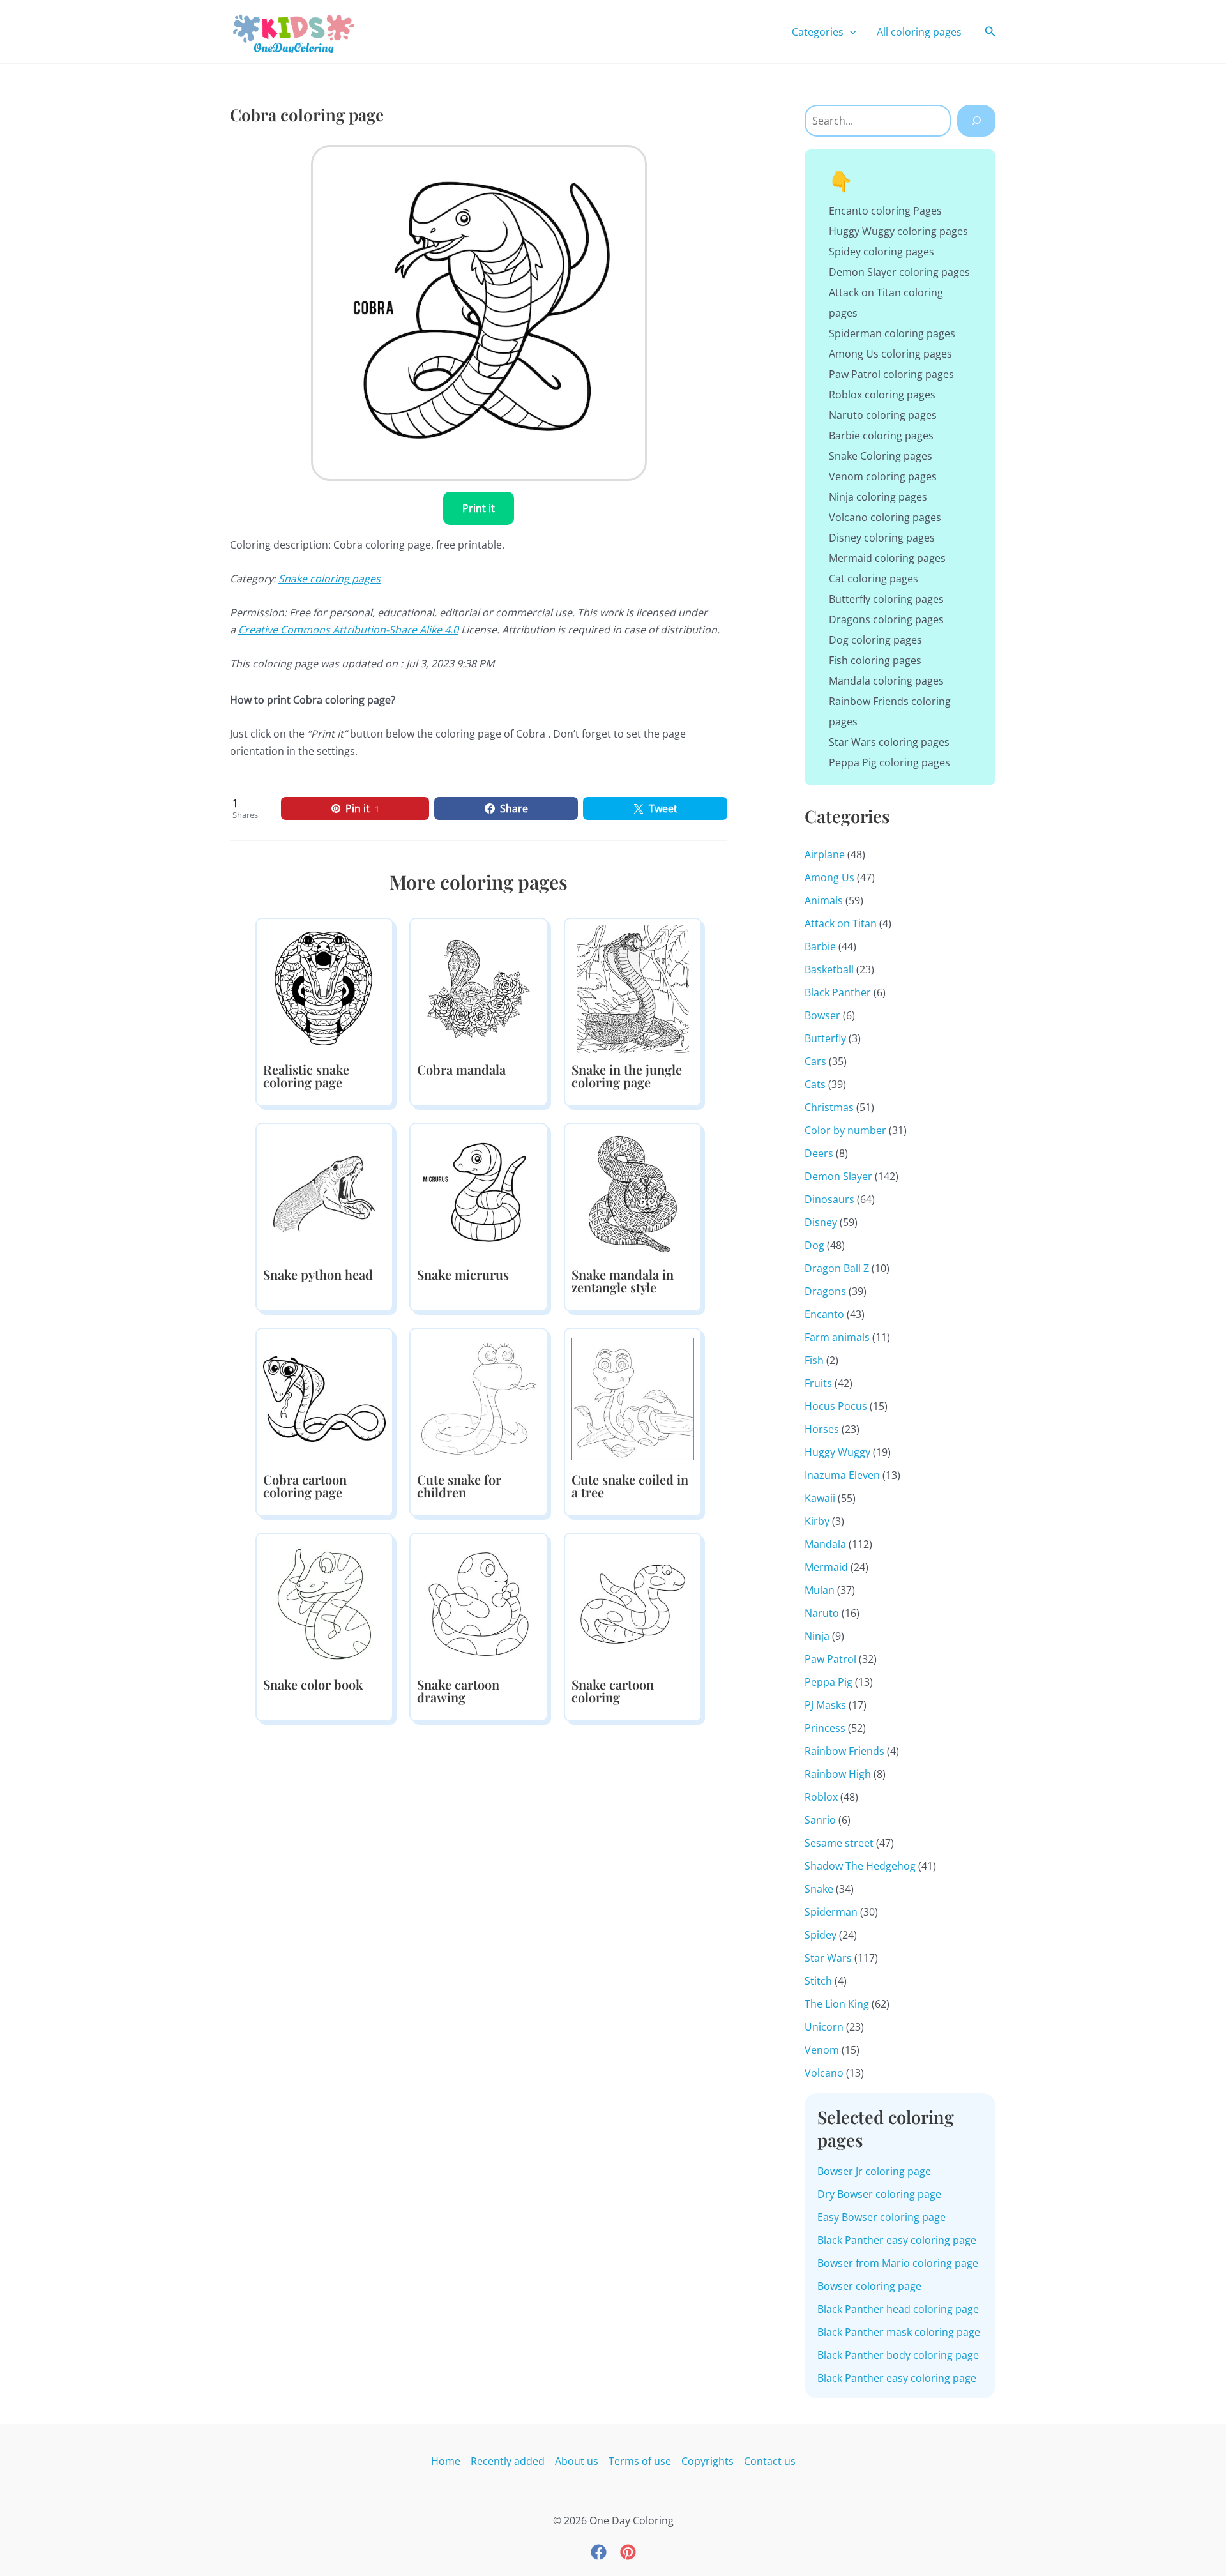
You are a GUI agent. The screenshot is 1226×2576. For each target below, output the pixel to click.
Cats (815, 1084)
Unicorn (824, 2027)
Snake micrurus (463, 1274)
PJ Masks (825, 1705)
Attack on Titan (841, 923)
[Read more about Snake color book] (324, 1603)
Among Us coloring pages (890, 354)
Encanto (824, 1314)
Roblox (821, 1797)
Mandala (825, 1544)
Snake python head (318, 1274)
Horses (822, 1429)
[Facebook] (599, 2552)
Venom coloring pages (883, 476)
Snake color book (313, 1684)
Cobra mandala (461, 1069)
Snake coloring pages (329, 579)
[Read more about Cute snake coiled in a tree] (633, 1398)
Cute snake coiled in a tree (630, 1486)
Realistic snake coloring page (306, 1076)
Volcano (824, 2073)
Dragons (825, 1291)
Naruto (822, 1613)
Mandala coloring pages (886, 681)
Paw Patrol (830, 1659)
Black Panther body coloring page (898, 2355)
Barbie (820, 946)
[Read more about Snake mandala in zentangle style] (633, 1193)
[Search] (976, 121)
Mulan (820, 1590)
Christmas (829, 1107)
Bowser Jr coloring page (874, 2171)
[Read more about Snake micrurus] (478, 1193)
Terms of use (640, 2461)
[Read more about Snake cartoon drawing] (478, 1603)
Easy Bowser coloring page (882, 2217)
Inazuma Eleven (842, 1475)
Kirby (817, 1521)
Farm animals (837, 1337)
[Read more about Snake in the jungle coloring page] (633, 988)
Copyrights (708, 2461)
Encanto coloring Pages (885, 211)
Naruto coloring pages (883, 415)
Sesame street (839, 1843)
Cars (815, 1061)
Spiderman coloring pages (892, 333)
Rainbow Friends (844, 1751)
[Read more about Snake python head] (324, 1193)
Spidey (821, 1935)
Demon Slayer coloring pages (899, 272)
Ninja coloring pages (878, 497)
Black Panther (838, 992)
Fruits (818, 1383)
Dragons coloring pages (886, 619)
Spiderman (831, 1912)
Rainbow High (838, 1774)
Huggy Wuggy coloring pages (898, 231)
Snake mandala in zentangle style (623, 1281)
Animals (824, 900)
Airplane (825, 854)
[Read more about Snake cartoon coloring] (633, 1603)
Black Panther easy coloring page (897, 2240)
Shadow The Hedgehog (860, 1866)
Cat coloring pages (874, 579)
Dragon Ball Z (837, 1268)
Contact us (770, 2461)
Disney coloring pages (882, 538)
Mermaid (826, 1567)
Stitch (818, 1981)
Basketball (829, 969)
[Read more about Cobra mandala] (478, 988)
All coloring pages (919, 32)
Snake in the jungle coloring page (627, 1076)
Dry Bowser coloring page (879, 2194)
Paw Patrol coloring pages (891, 374)
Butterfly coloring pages (886, 599)
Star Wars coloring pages (889, 742)
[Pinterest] (628, 2552)
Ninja (817, 1636)
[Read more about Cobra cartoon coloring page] (324, 1398)
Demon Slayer (838, 1176)
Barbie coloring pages (881, 436)
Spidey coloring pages (882, 252)
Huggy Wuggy (837, 1452)
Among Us (829, 877)
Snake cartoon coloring (613, 1691)
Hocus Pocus (836, 1406)
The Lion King (837, 2004)
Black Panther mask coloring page (899, 2332)
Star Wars (828, 1958)
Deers (819, 1153)
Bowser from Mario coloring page (898, 2263)
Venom (822, 2050)
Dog (814, 1245)
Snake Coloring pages (881, 456)
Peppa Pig (829, 1682)
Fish (814, 1360)
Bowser (822, 1015)
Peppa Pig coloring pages (889, 762)
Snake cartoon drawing (458, 1691)
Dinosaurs (829, 1199)
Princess (825, 1728)
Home (446, 2461)
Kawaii (820, 1498)
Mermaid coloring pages (887, 558)
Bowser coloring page (869, 2286)
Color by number (845, 1130)
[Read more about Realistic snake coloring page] (324, 988)
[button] (850, 32)
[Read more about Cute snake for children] (478, 1398)
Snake (819, 1889)
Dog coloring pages (875, 640)
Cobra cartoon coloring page (305, 1486)
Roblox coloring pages (882, 395)
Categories (818, 32)
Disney (821, 1222)
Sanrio (820, 1820)
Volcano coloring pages (885, 517)
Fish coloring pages (875, 660)
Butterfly (825, 1038)
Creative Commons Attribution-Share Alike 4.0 (348, 630)
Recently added (508, 2461)
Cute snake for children (459, 1486)
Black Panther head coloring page (898, 2309)
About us (577, 2461)
